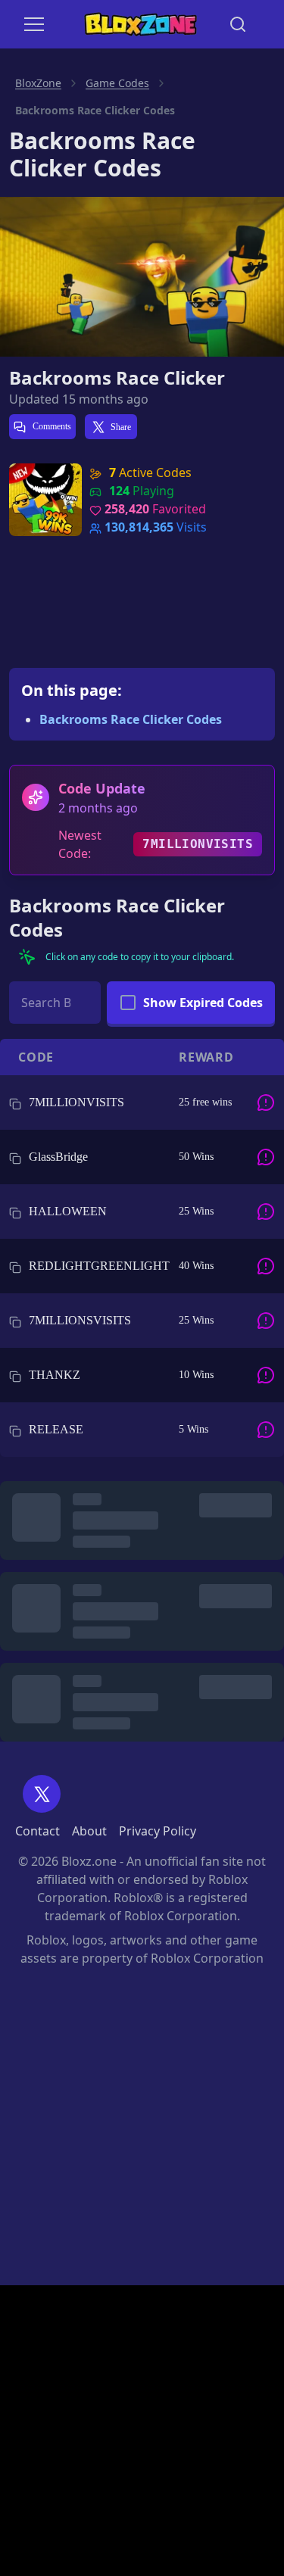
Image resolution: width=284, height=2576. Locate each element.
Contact (37, 1831)
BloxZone (38, 83)
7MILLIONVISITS (198, 844)
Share (121, 427)
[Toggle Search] (238, 24)
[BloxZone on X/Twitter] (42, 1794)
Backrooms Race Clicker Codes (131, 719)
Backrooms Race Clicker (117, 378)
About (89, 1831)
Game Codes (117, 83)
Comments (51, 426)
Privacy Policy (158, 1831)
